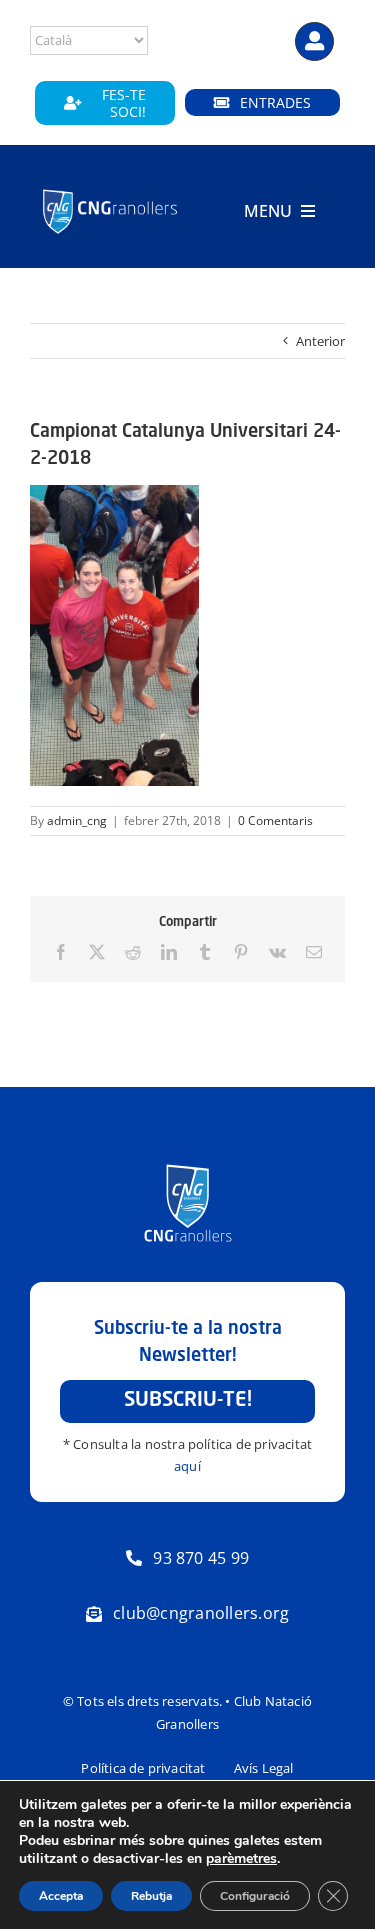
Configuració (255, 1896)
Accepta (61, 1896)
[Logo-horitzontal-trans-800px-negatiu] (110, 191)
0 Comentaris (275, 820)
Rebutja (151, 1896)
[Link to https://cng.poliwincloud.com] (314, 41)
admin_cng (77, 820)
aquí (187, 1466)
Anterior (320, 341)
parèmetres (241, 1859)
